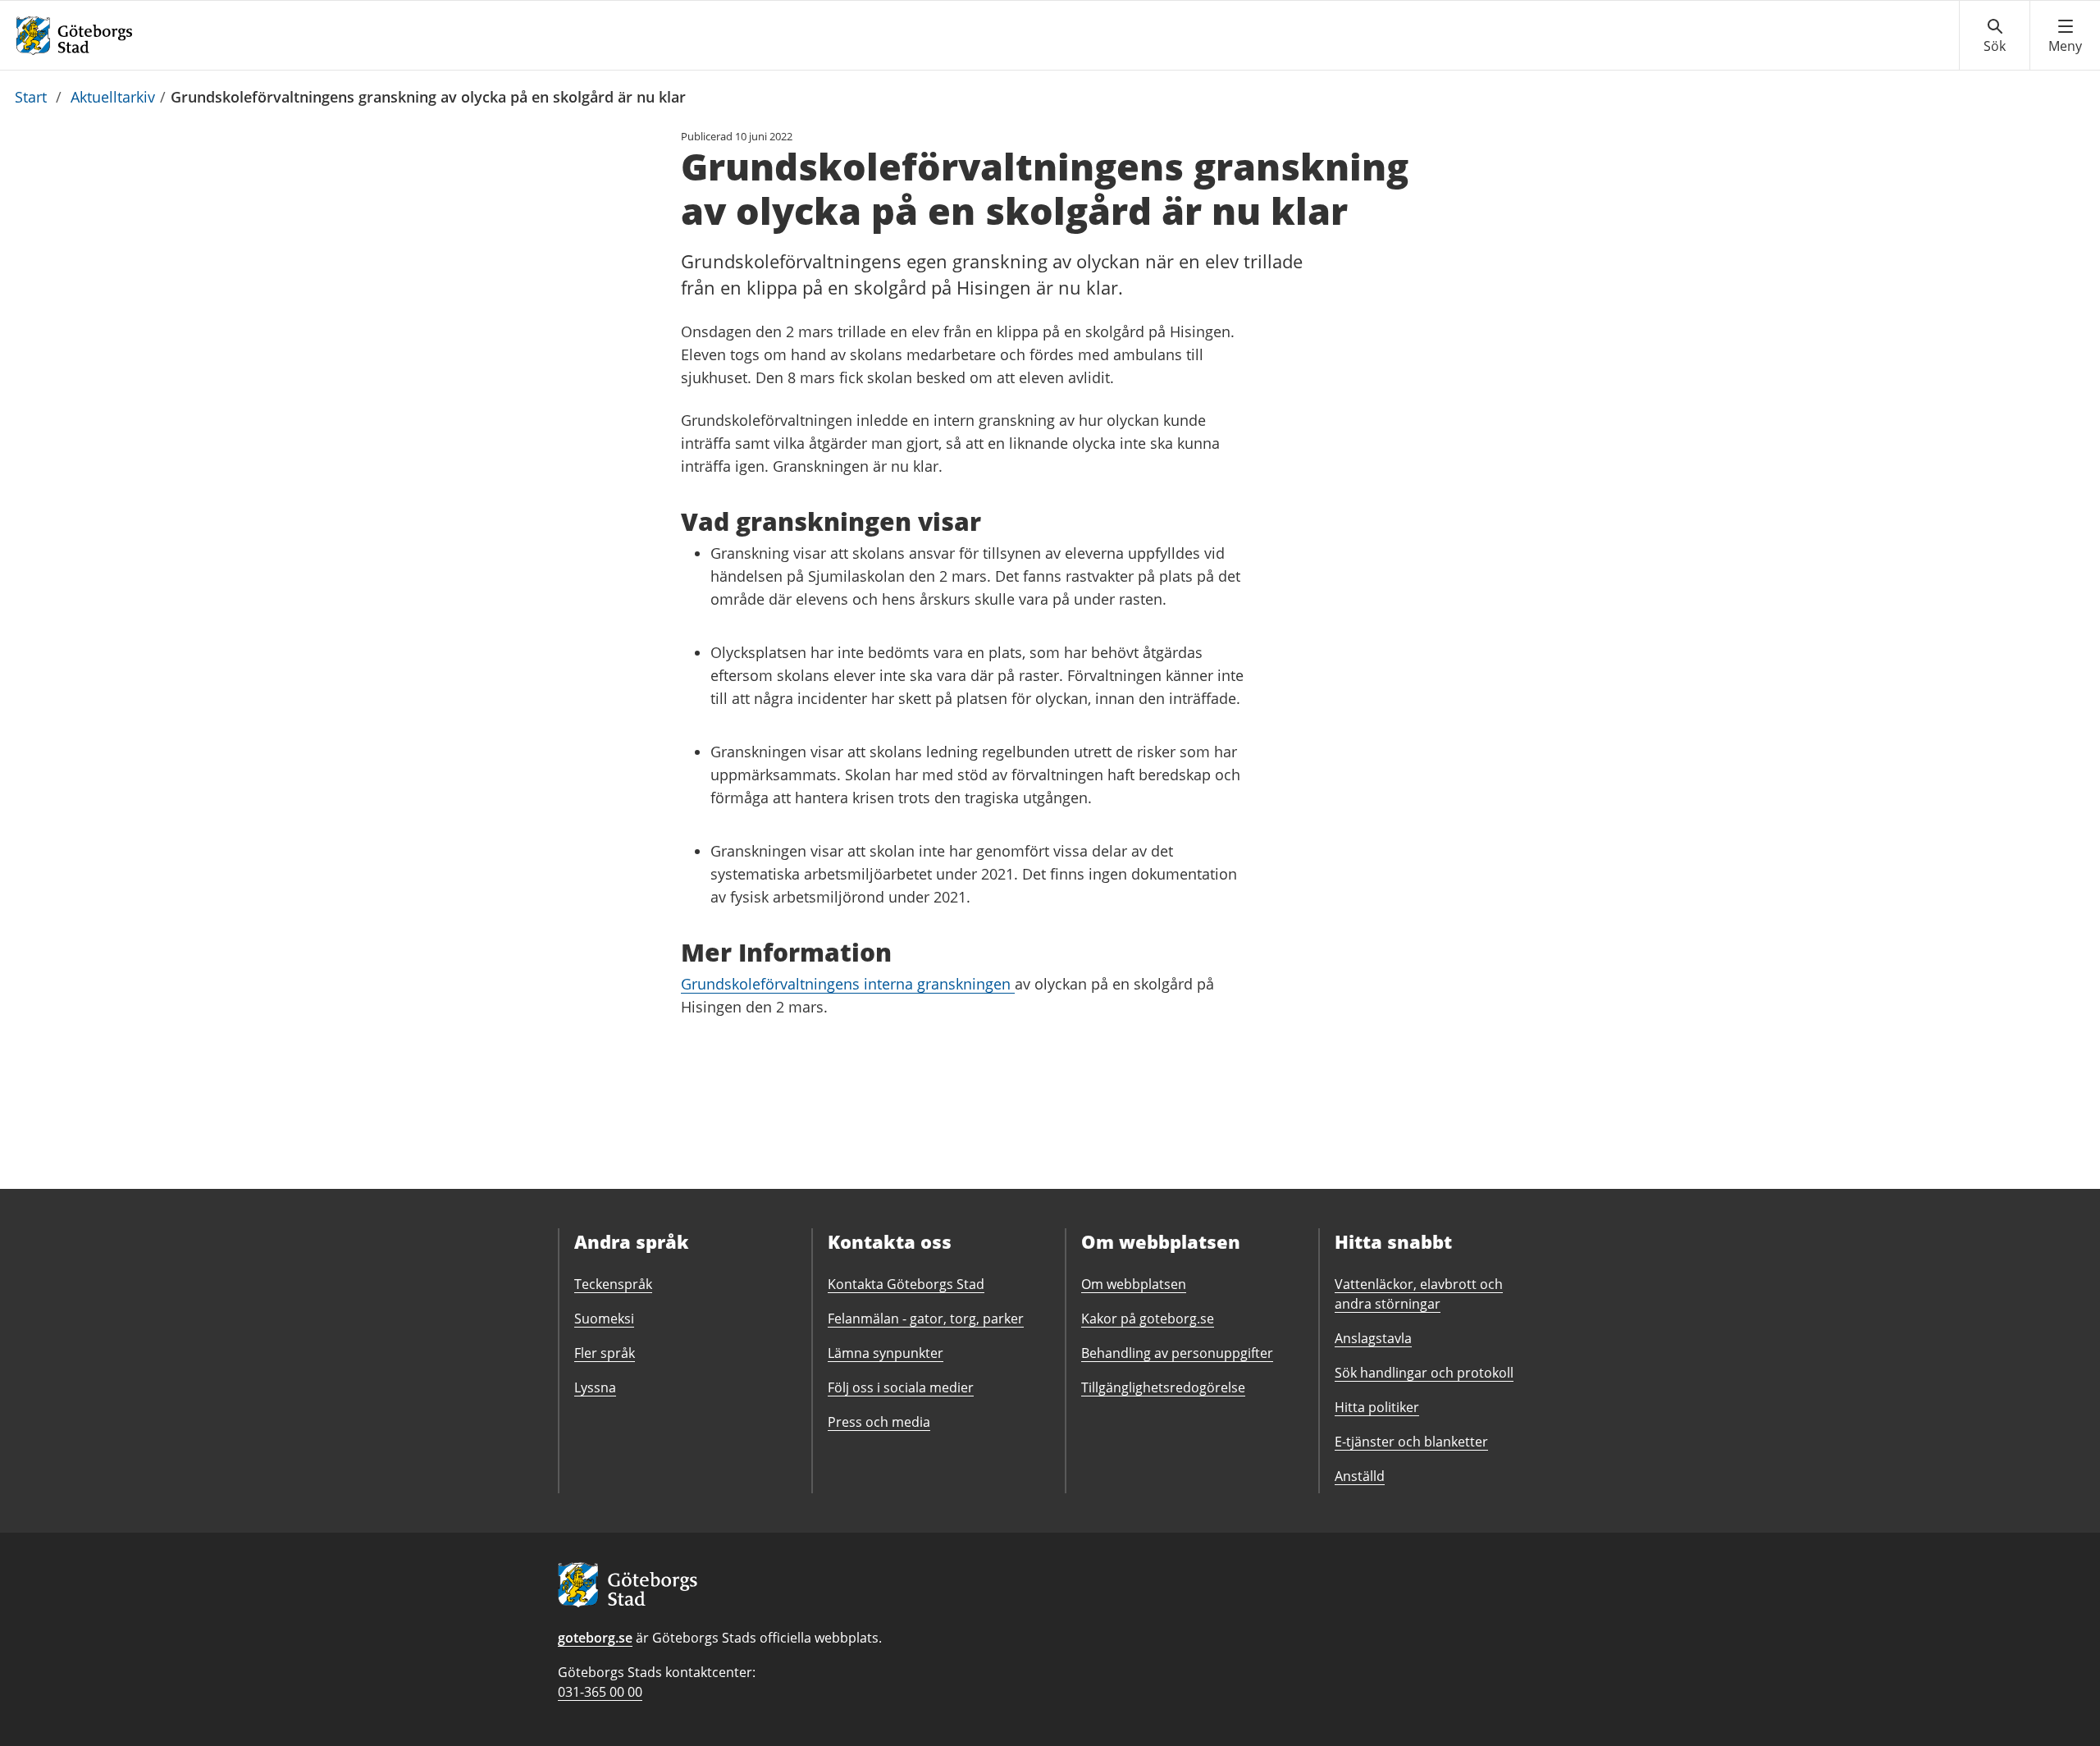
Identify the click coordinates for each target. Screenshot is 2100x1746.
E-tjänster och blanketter (1411, 1442)
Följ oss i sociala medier (901, 1387)
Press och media (879, 1422)
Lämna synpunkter (886, 1353)
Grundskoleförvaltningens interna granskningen (848, 984)
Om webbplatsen (1134, 1284)
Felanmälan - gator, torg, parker (926, 1319)
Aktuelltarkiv (113, 97)
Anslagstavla (1373, 1338)
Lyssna (595, 1387)
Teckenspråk (613, 1284)
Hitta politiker (1377, 1407)
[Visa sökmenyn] (1995, 36)
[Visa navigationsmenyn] (2065, 36)
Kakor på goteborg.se (1148, 1319)
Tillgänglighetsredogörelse (1163, 1387)
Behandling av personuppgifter (1177, 1353)
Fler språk (605, 1353)
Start (31, 97)
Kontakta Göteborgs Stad (906, 1284)
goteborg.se (595, 1638)
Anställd (1360, 1476)
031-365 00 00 (600, 1692)
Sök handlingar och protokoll (1424, 1373)
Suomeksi (604, 1319)
